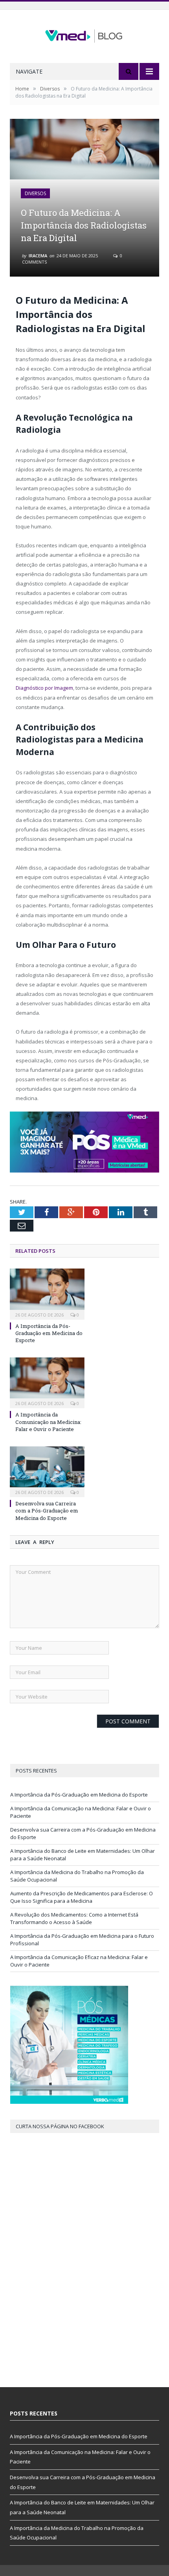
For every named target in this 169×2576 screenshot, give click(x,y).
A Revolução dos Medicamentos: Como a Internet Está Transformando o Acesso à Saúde (74, 1919)
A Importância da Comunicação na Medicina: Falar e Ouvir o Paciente (48, 1422)
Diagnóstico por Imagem (44, 688)
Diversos (35, 193)
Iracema (38, 256)
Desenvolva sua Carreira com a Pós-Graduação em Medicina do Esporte (47, 1511)
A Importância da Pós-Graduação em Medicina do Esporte (49, 1333)
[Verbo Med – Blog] (84, 34)
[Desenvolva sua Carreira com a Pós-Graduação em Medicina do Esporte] (47, 1471)
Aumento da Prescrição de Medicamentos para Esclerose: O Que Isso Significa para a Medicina (82, 1897)
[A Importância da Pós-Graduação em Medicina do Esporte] (47, 1293)
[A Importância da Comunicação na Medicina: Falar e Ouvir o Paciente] (47, 1382)
